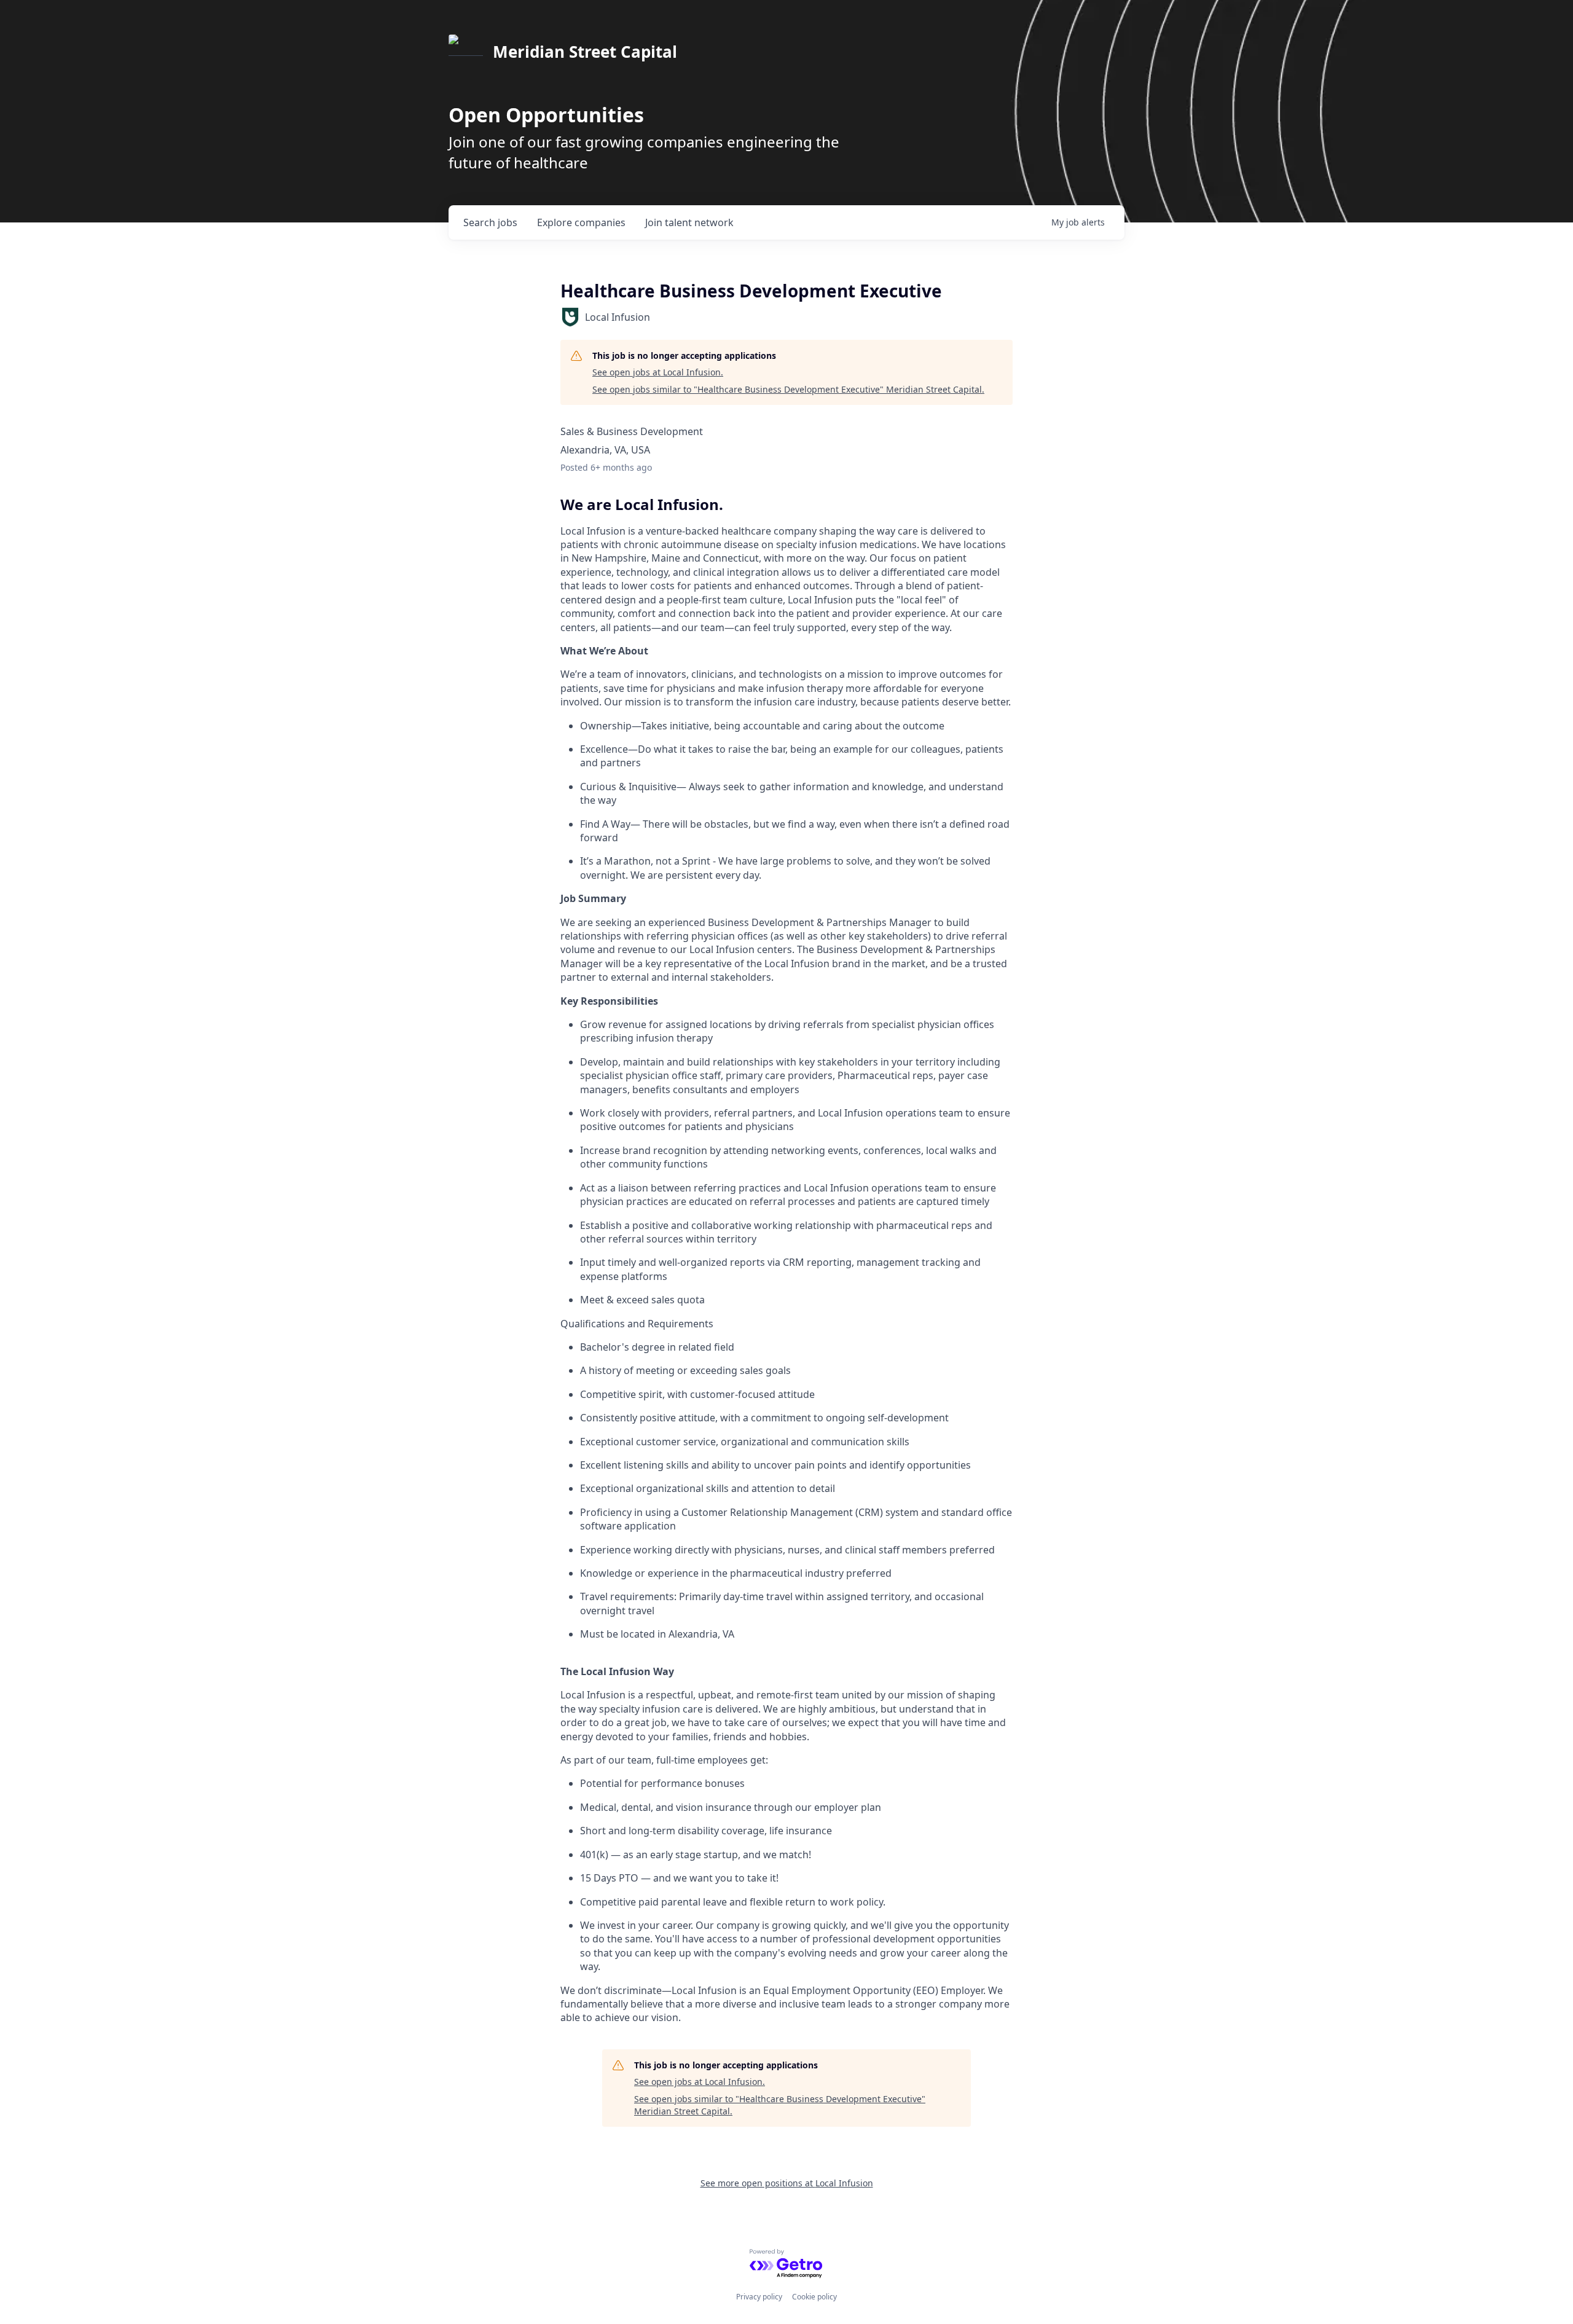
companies (581, 222)
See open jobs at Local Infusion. (658, 372)
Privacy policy (759, 2297)
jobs (490, 222)
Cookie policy (814, 2297)
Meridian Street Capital (585, 52)
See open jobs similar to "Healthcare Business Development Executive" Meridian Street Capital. (788, 389)
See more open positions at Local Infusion (787, 2183)
